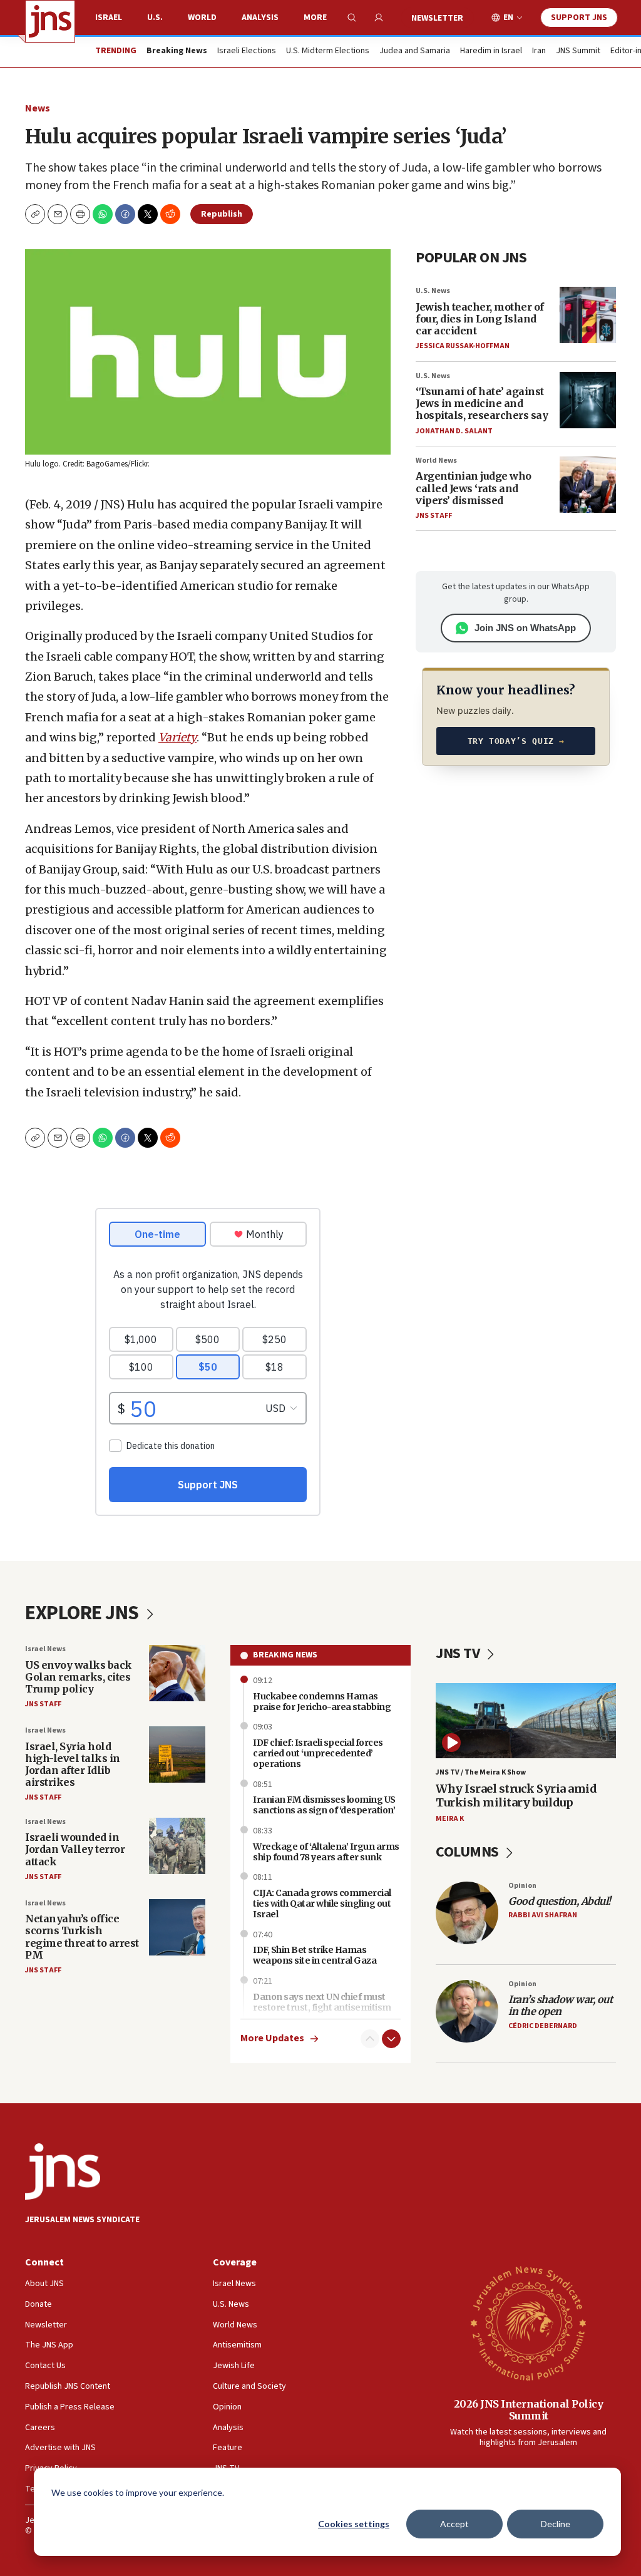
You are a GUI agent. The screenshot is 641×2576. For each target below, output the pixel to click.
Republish (222, 214)
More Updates (272, 2038)
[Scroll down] (391, 2039)
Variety (177, 737)
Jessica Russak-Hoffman (463, 346)
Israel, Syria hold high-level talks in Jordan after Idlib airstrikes (73, 1765)
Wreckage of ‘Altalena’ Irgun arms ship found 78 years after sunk (326, 1852)
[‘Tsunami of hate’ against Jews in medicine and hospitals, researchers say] (588, 400)
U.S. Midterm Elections (328, 51)
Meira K (450, 1819)
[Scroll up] (370, 2039)
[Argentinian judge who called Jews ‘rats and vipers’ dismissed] (588, 485)
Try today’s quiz (516, 741)
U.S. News (433, 291)
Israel (109, 18)
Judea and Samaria (415, 51)
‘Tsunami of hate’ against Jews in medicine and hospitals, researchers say (482, 403)
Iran (539, 51)
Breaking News (285, 1655)
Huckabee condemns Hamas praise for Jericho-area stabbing (322, 1702)
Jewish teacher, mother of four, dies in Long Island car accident (480, 319)
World (202, 18)
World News (436, 461)
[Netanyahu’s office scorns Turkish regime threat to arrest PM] (177, 1927)
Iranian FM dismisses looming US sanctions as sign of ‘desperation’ (324, 1805)
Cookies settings (354, 2524)
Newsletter (437, 18)
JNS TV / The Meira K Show (481, 1772)
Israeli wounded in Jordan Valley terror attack (75, 1849)
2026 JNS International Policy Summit (529, 2410)
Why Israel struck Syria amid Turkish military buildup (516, 1795)
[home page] (50, 21)
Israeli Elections (247, 51)
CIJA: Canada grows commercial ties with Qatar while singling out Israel (322, 1904)
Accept (454, 2524)
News (38, 108)
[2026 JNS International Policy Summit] (528, 2322)
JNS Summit (578, 51)
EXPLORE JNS (84, 1613)
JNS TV (459, 1653)
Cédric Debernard (543, 2026)
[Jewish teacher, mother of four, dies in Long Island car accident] (588, 315)
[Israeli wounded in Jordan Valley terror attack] (177, 1846)
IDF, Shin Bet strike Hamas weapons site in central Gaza (315, 1955)
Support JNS (579, 18)
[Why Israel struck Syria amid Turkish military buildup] (526, 1721)
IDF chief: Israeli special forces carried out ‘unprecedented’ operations (318, 1753)
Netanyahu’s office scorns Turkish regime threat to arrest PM (82, 1937)
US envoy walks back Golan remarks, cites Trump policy (79, 1677)
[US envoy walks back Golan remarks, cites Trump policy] (177, 1673)
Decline (556, 2524)
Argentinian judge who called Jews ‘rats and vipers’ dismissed (474, 488)
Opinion (522, 1886)
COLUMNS (469, 1852)
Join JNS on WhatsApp (525, 628)
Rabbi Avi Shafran (543, 1915)
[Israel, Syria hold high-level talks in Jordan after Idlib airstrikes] (177, 1754)
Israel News (45, 1649)
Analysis (260, 18)
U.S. (155, 18)
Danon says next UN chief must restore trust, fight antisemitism (322, 2002)
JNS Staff (434, 516)
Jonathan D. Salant (454, 431)
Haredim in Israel (491, 51)
